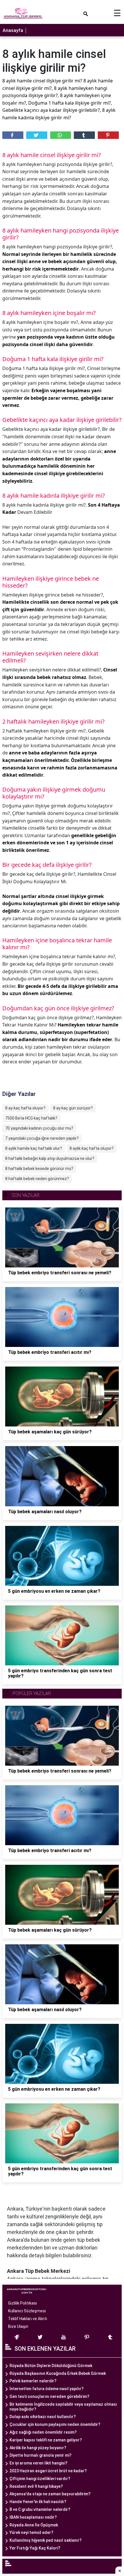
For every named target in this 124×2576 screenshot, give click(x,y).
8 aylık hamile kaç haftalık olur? (34, 1148)
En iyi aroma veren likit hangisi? (38, 2463)
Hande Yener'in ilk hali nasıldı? (38, 2502)
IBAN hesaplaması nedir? (33, 2517)
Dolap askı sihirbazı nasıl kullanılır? (43, 2417)
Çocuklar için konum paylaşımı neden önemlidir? (55, 2424)
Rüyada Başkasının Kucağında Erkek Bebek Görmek (58, 2373)
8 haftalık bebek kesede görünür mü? (39, 1169)
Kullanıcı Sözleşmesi (27, 2311)
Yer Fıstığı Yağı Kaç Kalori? (35, 2548)
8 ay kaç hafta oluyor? (25, 1108)
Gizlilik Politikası (22, 2303)
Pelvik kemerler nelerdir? (33, 2381)
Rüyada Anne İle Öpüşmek (34, 2525)
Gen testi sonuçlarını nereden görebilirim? (49, 2396)
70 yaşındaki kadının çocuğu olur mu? (39, 1128)
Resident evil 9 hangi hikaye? (36, 2486)
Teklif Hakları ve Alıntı (28, 2319)
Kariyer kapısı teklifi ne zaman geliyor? (46, 2440)
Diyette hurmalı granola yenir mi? (41, 2455)
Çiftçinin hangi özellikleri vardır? (40, 2479)
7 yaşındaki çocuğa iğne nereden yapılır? (42, 1138)
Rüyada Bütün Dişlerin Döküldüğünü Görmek (51, 2366)
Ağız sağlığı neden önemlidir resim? (43, 2432)
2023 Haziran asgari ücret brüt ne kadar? (48, 2471)
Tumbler (84, 135)
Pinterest (108, 135)
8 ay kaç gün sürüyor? (73, 1108)
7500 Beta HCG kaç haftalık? (31, 1118)
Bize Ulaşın (18, 2326)
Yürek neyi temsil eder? (31, 2532)
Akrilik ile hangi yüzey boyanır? (38, 2448)
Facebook (13, 135)
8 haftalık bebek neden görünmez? (37, 1179)
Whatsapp (61, 135)
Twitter (37, 135)
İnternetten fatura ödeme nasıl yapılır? (47, 2389)
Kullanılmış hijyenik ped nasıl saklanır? (46, 2540)
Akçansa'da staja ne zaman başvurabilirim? (50, 2494)
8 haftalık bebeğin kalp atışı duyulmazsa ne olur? (50, 1158)
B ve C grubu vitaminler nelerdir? (40, 2509)
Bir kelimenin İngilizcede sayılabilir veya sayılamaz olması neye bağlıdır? (63, 2407)
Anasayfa (13, 30)
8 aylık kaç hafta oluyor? (92, 1148)
